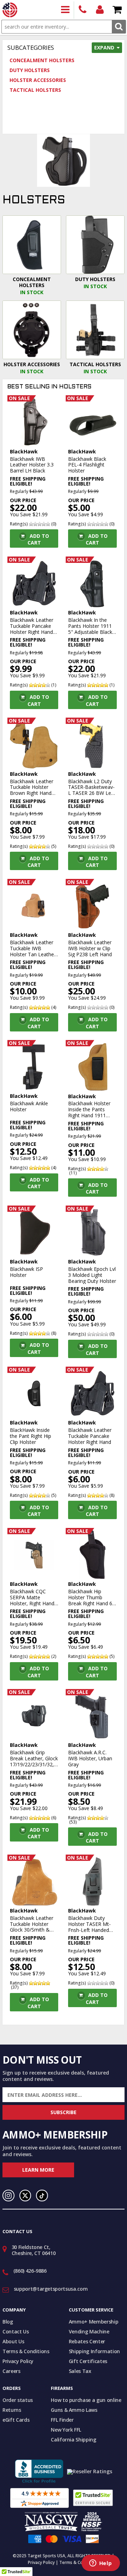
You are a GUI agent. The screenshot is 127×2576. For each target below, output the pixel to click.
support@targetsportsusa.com (51, 2289)
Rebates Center (87, 2341)
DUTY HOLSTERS (30, 70)
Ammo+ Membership (93, 2322)
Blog (8, 2322)
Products (65, 10)
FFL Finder (62, 2420)
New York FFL (66, 2430)
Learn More (38, 2170)
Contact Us (16, 2331)
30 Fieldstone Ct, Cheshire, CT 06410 (34, 2250)
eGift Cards (16, 2420)
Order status (18, 2400)
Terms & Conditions (26, 2351)
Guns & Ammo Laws (74, 2410)
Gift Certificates (88, 2361)
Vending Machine (89, 2331)
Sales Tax (80, 2371)
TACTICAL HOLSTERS (35, 90)
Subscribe (64, 2112)
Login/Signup (100, 10)
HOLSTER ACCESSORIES (38, 80)
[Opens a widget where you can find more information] (101, 2564)
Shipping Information (94, 2351)
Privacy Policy (18, 2361)
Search (119, 27)
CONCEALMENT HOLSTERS (42, 60)
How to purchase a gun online (86, 2400)
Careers (11, 2371)
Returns (12, 2410)
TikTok (42, 2196)
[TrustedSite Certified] (93, 2498)
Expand (104, 47)
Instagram (8, 2196)
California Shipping (73, 2440)
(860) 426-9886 (83, 10)
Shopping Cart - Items (117, 10)
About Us (13, 2341)
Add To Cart (38, 539)
